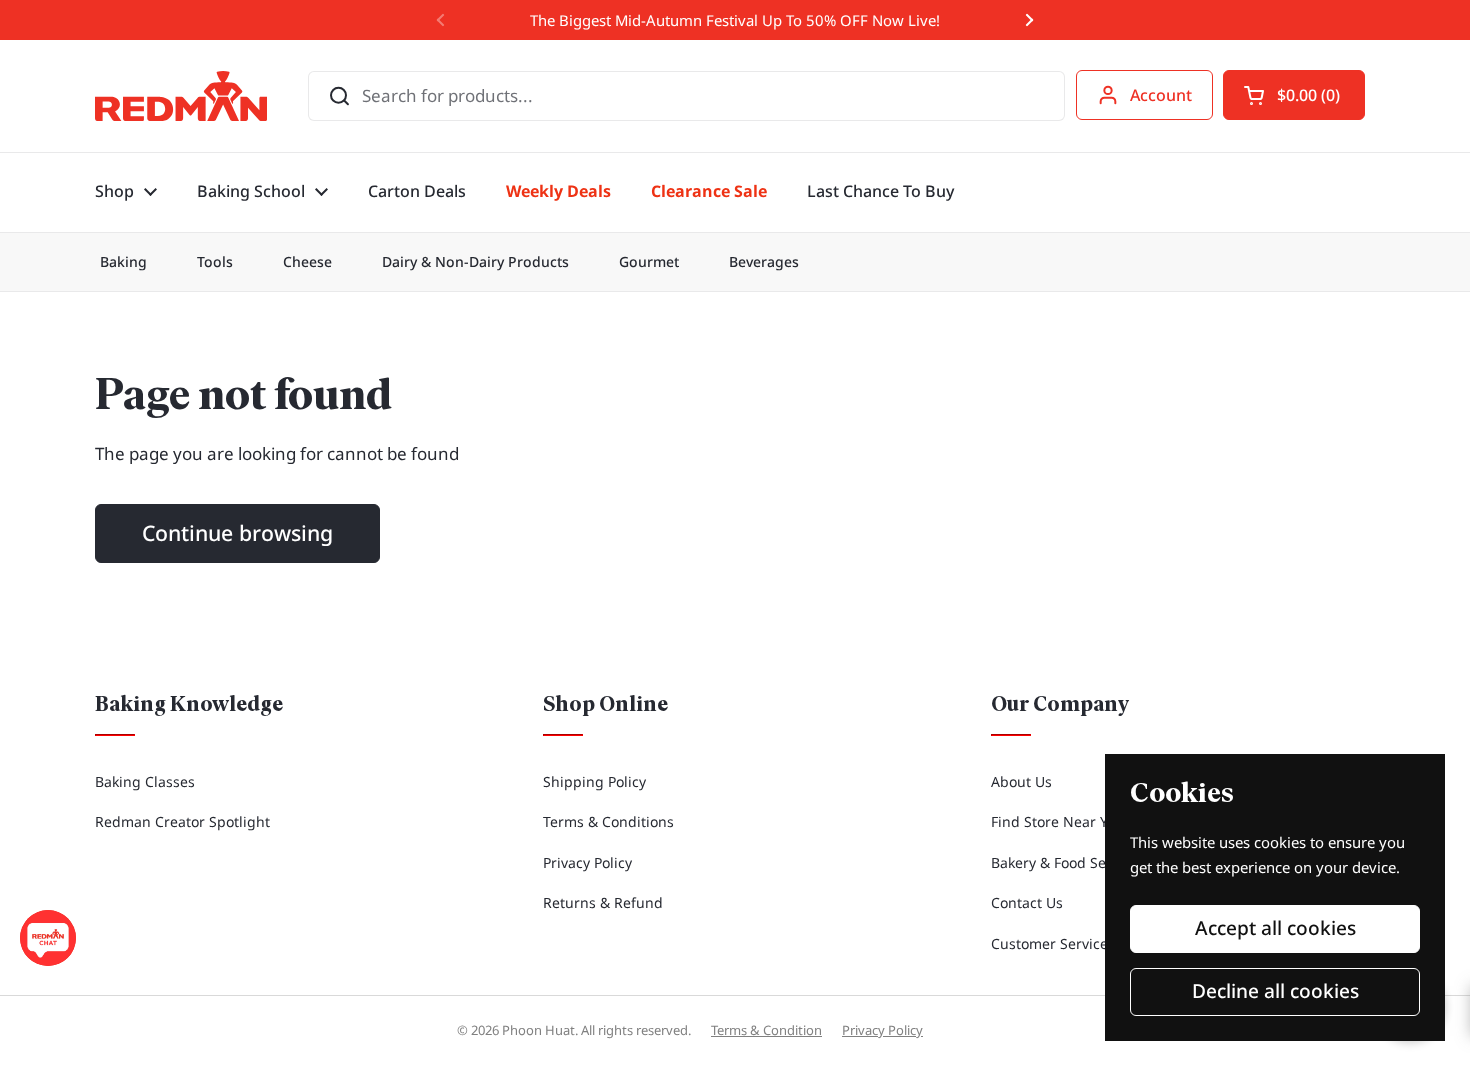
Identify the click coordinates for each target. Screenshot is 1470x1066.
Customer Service (1049, 943)
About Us (1021, 781)
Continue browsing (237, 532)
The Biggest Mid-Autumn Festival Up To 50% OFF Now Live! (735, 20)
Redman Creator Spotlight (182, 821)
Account (1161, 95)
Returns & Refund (603, 902)
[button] (1294, 95)
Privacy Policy (587, 862)
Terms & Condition (766, 1030)
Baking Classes (145, 781)
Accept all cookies (1275, 928)
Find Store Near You (1057, 821)
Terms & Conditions (608, 821)
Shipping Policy (594, 781)
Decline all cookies (1275, 991)
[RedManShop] (181, 96)
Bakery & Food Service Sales (1084, 862)
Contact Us (1027, 902)
